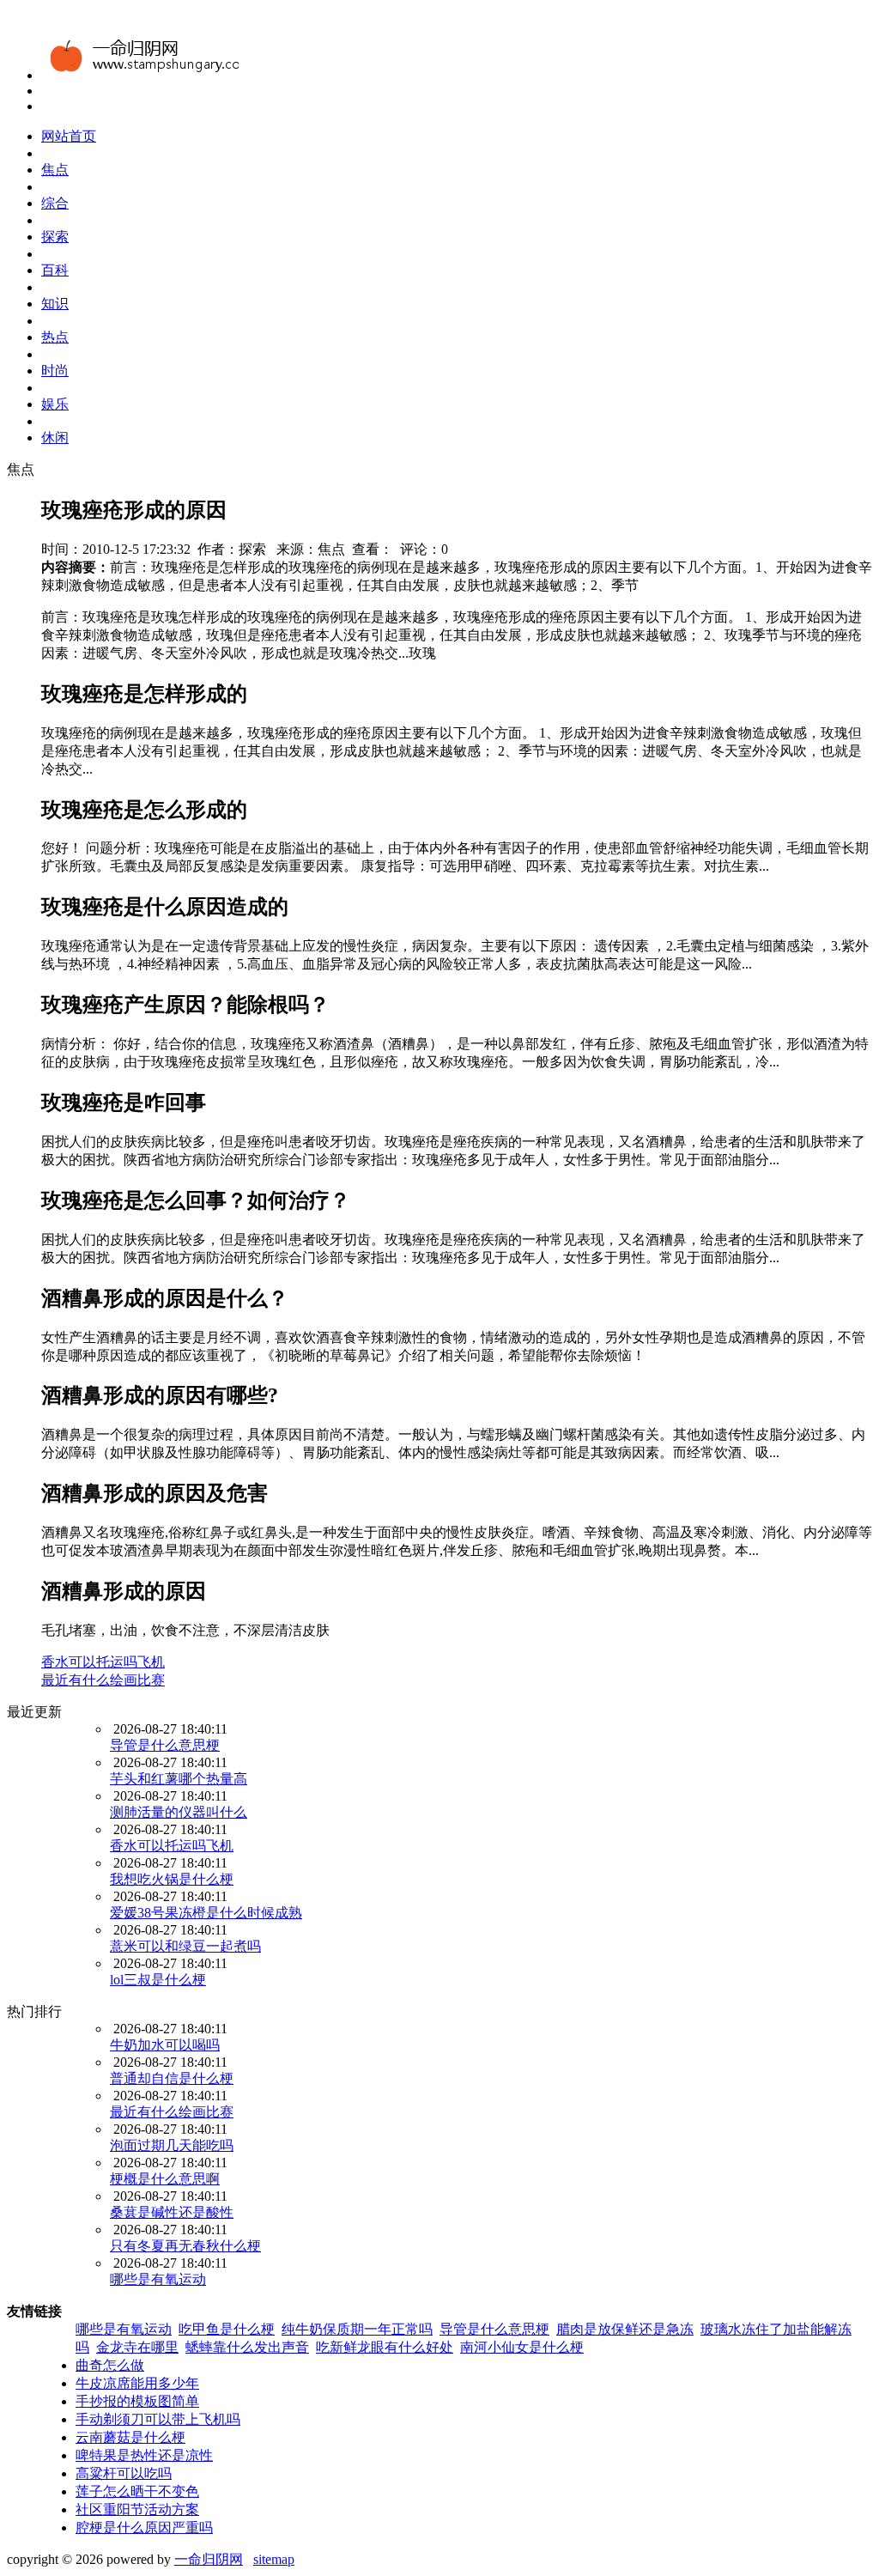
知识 (55, 304)
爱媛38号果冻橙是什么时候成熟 (206, 1913)
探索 (55, 237)
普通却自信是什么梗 (172, 2078)
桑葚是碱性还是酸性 (172, 2212)
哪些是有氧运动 (158, 2279)
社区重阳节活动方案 (137, 2509)
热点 (55, 337)
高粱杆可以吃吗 (124, 2473)
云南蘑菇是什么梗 (130, 2437)
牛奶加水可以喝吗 (165, 2045)
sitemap (274, 2559)
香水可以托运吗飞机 (103, 1662)
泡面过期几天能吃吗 (172, 2145)
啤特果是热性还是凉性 (144, 2455)
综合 (55, 203)
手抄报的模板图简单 (137, 2401)
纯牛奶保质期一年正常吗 (357, 2329)
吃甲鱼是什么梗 (227, 2329)
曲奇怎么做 (110, 2365)
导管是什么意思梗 (165, 1745)
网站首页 (69, 136)
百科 (55, 270)
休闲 (55, 437)
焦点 (55, 170)
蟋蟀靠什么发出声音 (247, 2347)
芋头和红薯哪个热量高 (179, 1779)
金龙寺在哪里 (137, 2347)
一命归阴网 (209, 2559)
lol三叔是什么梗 (158, 1980)
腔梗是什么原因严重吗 (144, 2527)
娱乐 (55, 404)
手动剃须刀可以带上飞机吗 (158, 2419)
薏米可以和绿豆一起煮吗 (185, 1946)
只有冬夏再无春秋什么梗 (185, 2246)
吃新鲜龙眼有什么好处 (385, 2347)
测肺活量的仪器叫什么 (179, 1812)
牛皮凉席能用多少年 (137, 2383)
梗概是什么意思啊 (165, 2179)
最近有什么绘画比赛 (103, 1680)
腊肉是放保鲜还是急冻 (625, 2329)
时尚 (55, 371)
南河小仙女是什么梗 (522, 2347)
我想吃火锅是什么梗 (172, 1879)
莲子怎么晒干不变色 (137, 2491)
